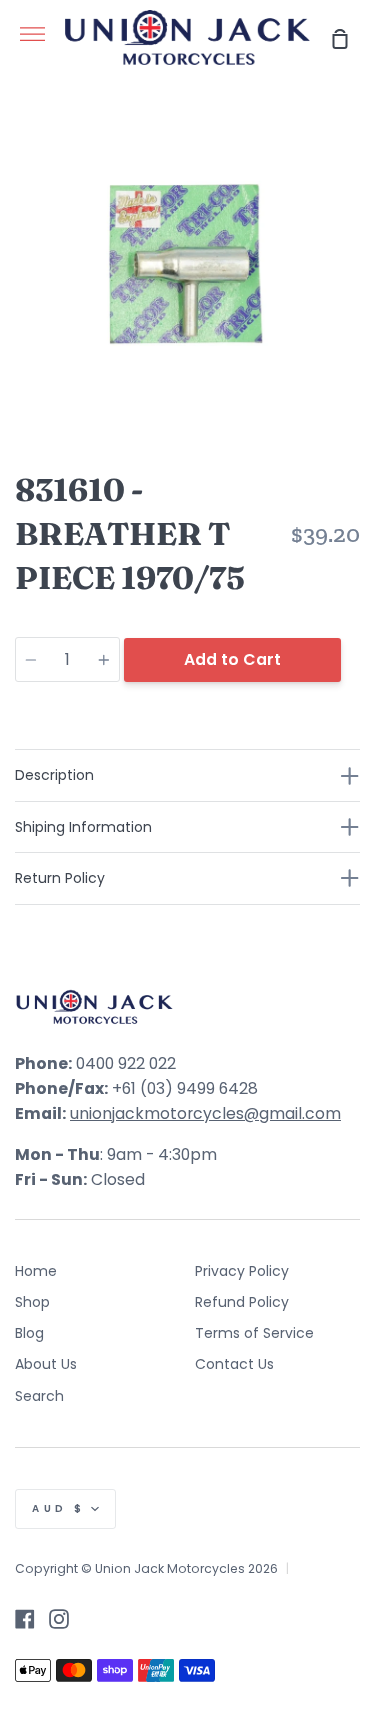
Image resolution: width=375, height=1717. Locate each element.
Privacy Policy (242, 1271)
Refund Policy (242, 1302)
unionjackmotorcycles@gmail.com (205, 1113)
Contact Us (234, 1364)
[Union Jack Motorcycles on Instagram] (59, 1619)
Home (36, 1271)
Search (39, 1396)
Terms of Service (254, 1333)
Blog (29, 1333)
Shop (32, 1302)
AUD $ (59, 1508)
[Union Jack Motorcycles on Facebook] (25, 1619)
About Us (46, 1364)
